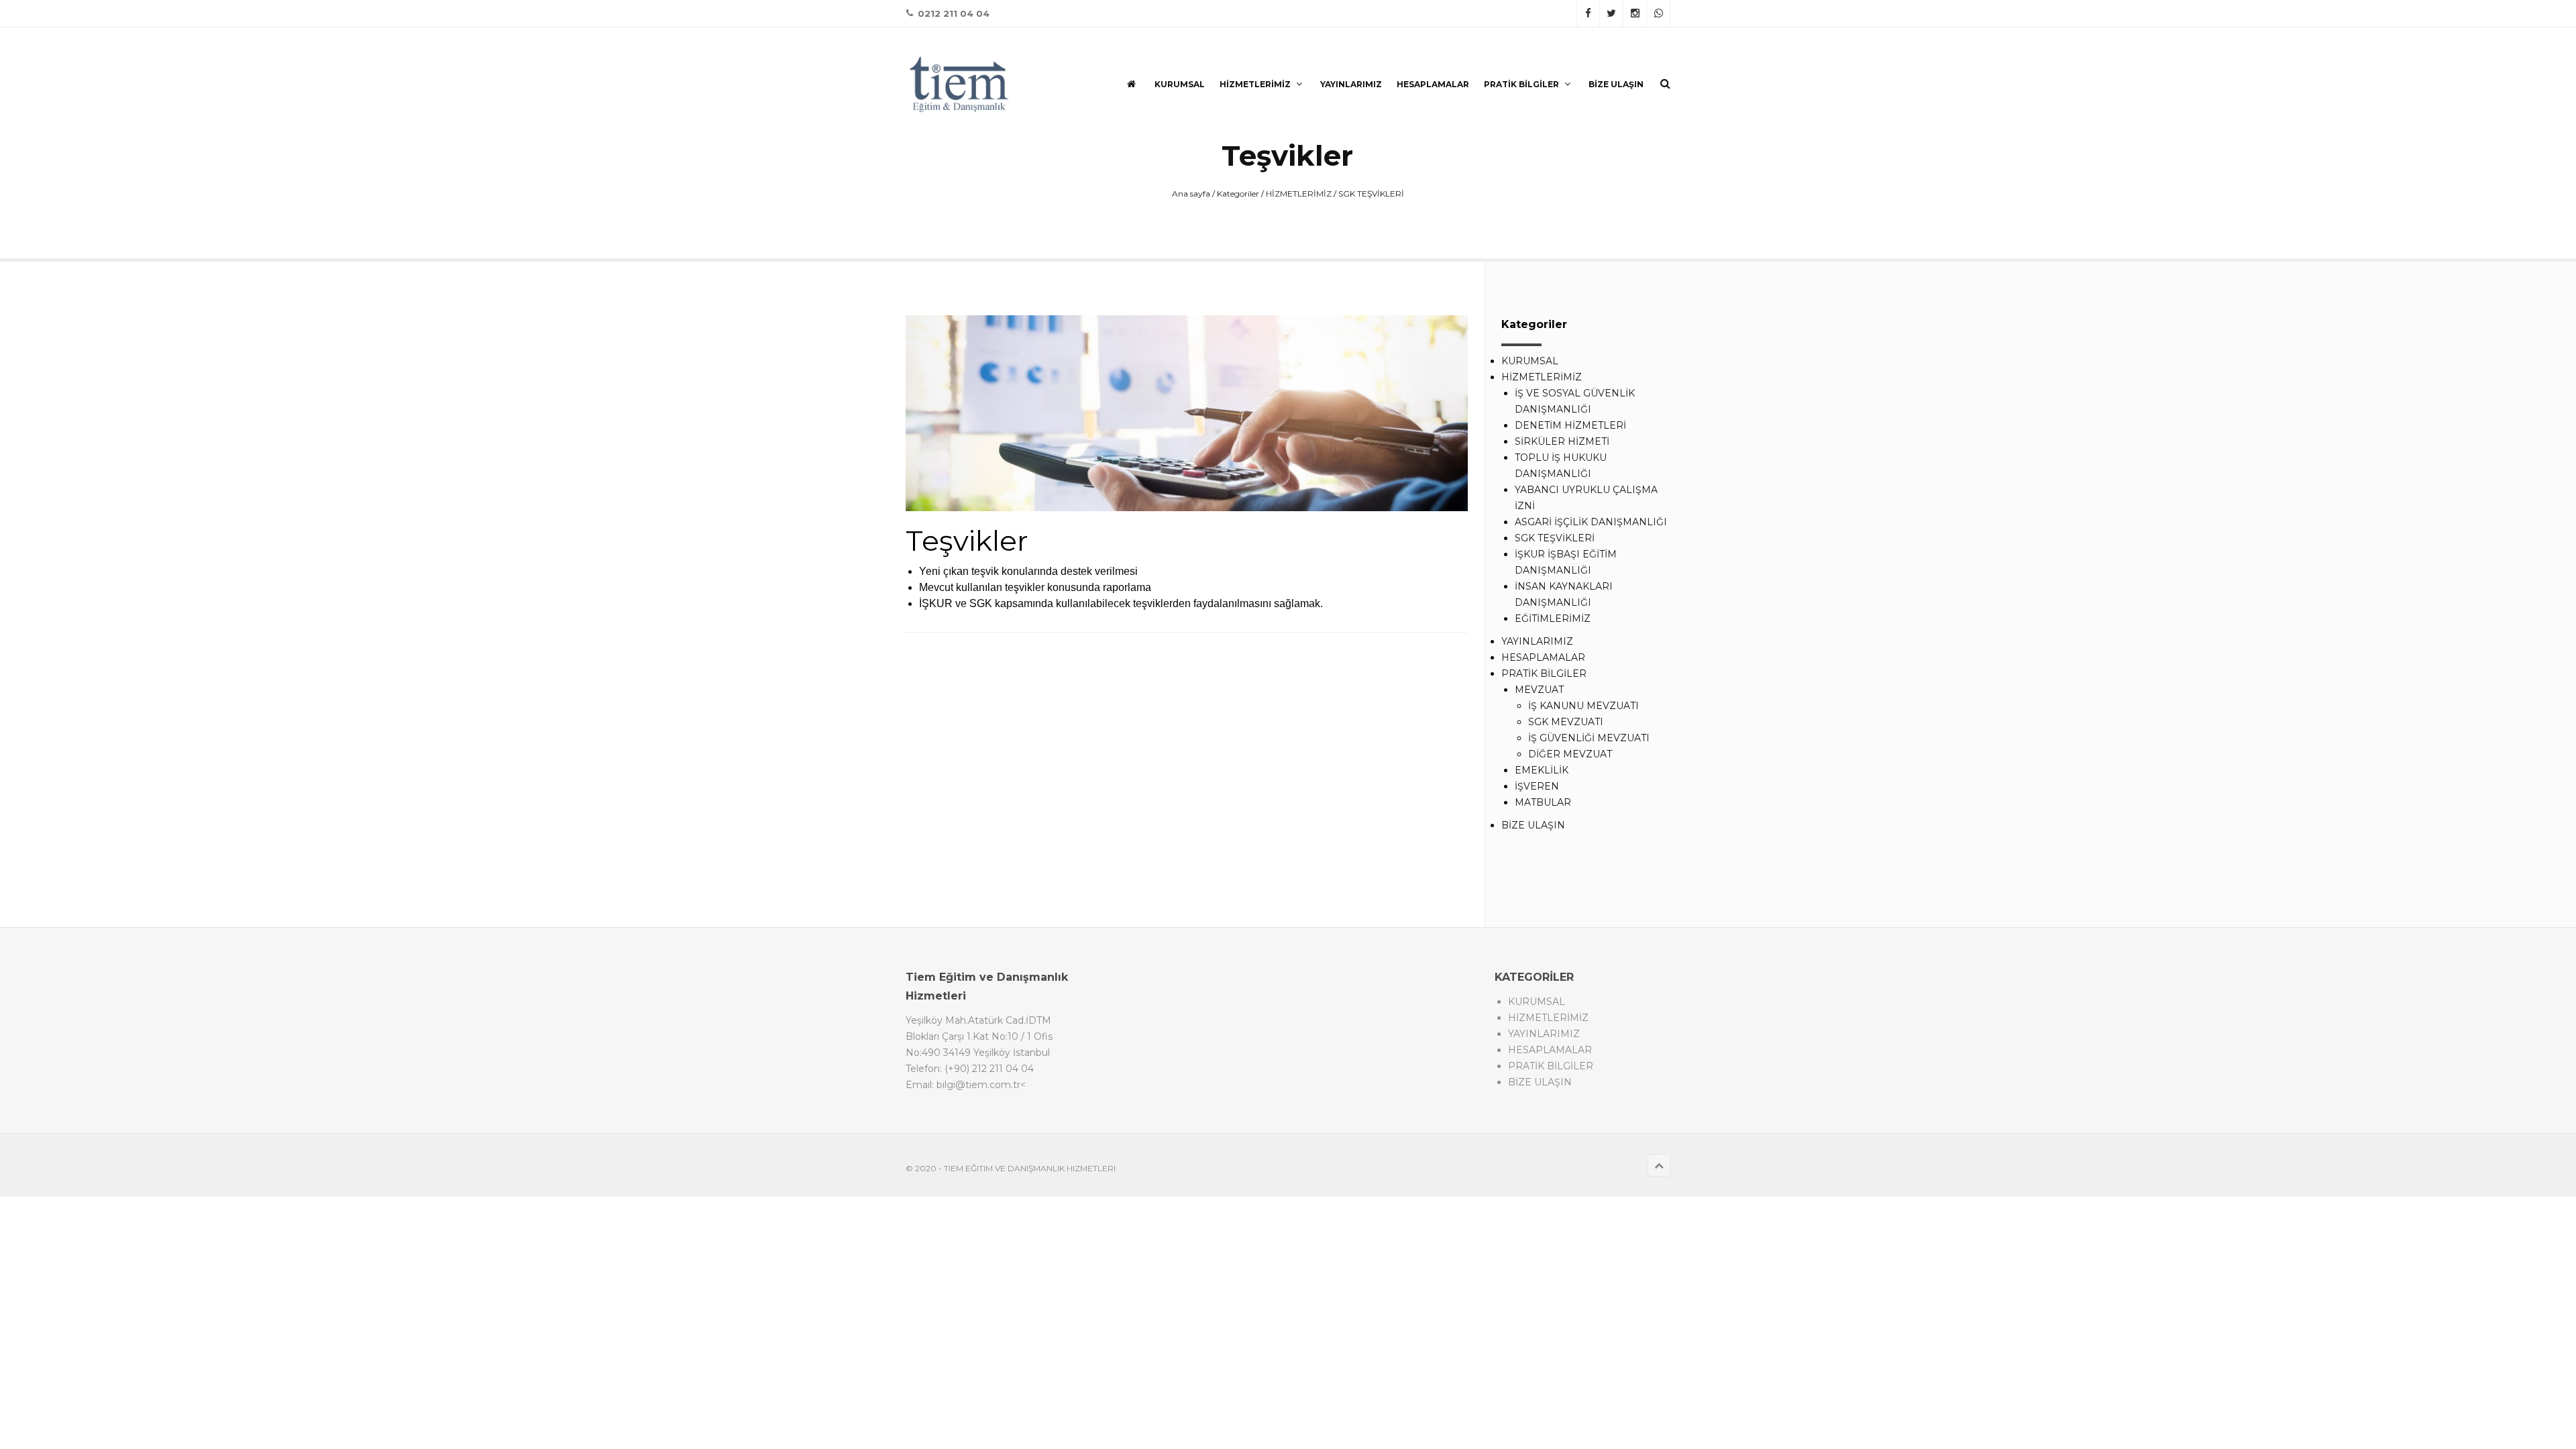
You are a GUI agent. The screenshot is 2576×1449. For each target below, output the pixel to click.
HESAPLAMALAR (1433, 84)
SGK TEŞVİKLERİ (1371, 194)
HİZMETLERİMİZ (1255, 84)
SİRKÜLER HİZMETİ (1562, 441)
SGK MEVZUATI (1566, 722)
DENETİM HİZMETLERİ (1570, 425)
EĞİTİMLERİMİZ (1553, 619)
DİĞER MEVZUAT (1570, 754)
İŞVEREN (1537, 786)
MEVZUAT (1539, 690)
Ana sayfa (1191, 194)
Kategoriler (1238, 194)
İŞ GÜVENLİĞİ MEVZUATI (1589, 738)
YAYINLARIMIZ (1351, 84)
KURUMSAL (1180, 84)
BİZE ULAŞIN (1616, 84)
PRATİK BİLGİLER (1521, 84)
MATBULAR (1543, 802)
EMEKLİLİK (1542, 770)
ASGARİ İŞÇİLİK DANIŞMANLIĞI (1591, 522)
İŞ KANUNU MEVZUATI (1584, 706)
